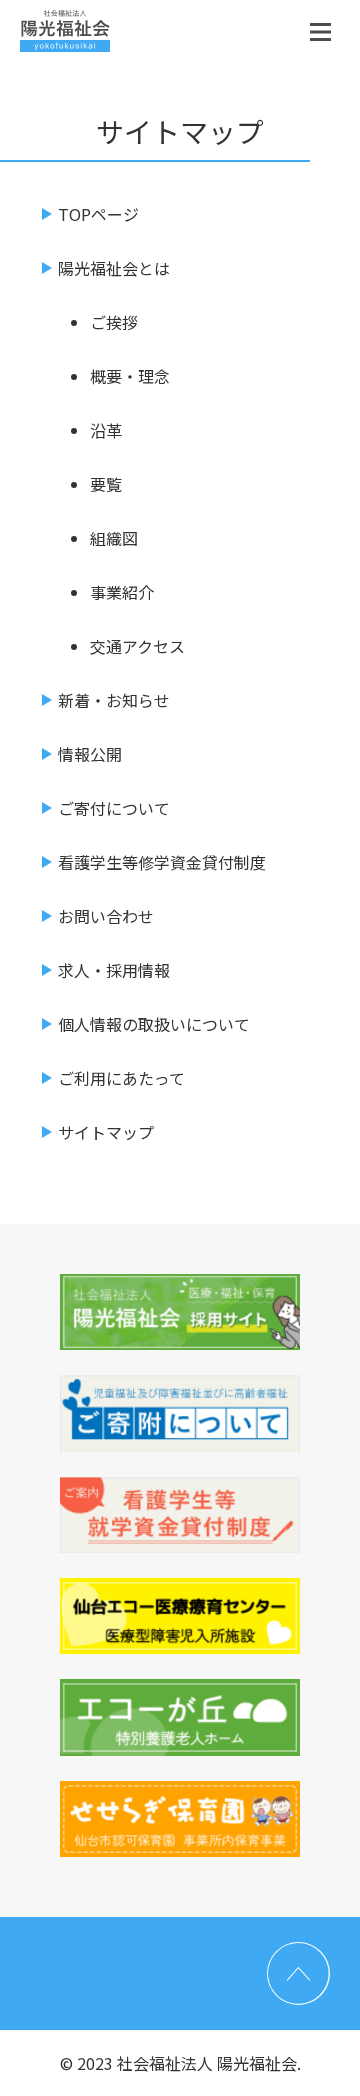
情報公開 (90, 754)
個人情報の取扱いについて (154, 1024)
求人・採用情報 (114, 970)
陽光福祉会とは (114, 268)
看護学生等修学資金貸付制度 (162, 862)
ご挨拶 (114, 322)
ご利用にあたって (121, 1078)
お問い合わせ (106, 916)
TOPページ (98, 214)
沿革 (106, 430)
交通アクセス (137, 646)
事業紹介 (122, 592)
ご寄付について (114, 808)
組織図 (114, 538)
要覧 (106, 484)
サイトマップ (106, 1132)
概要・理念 (130, 376)
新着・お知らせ (114, 700)
